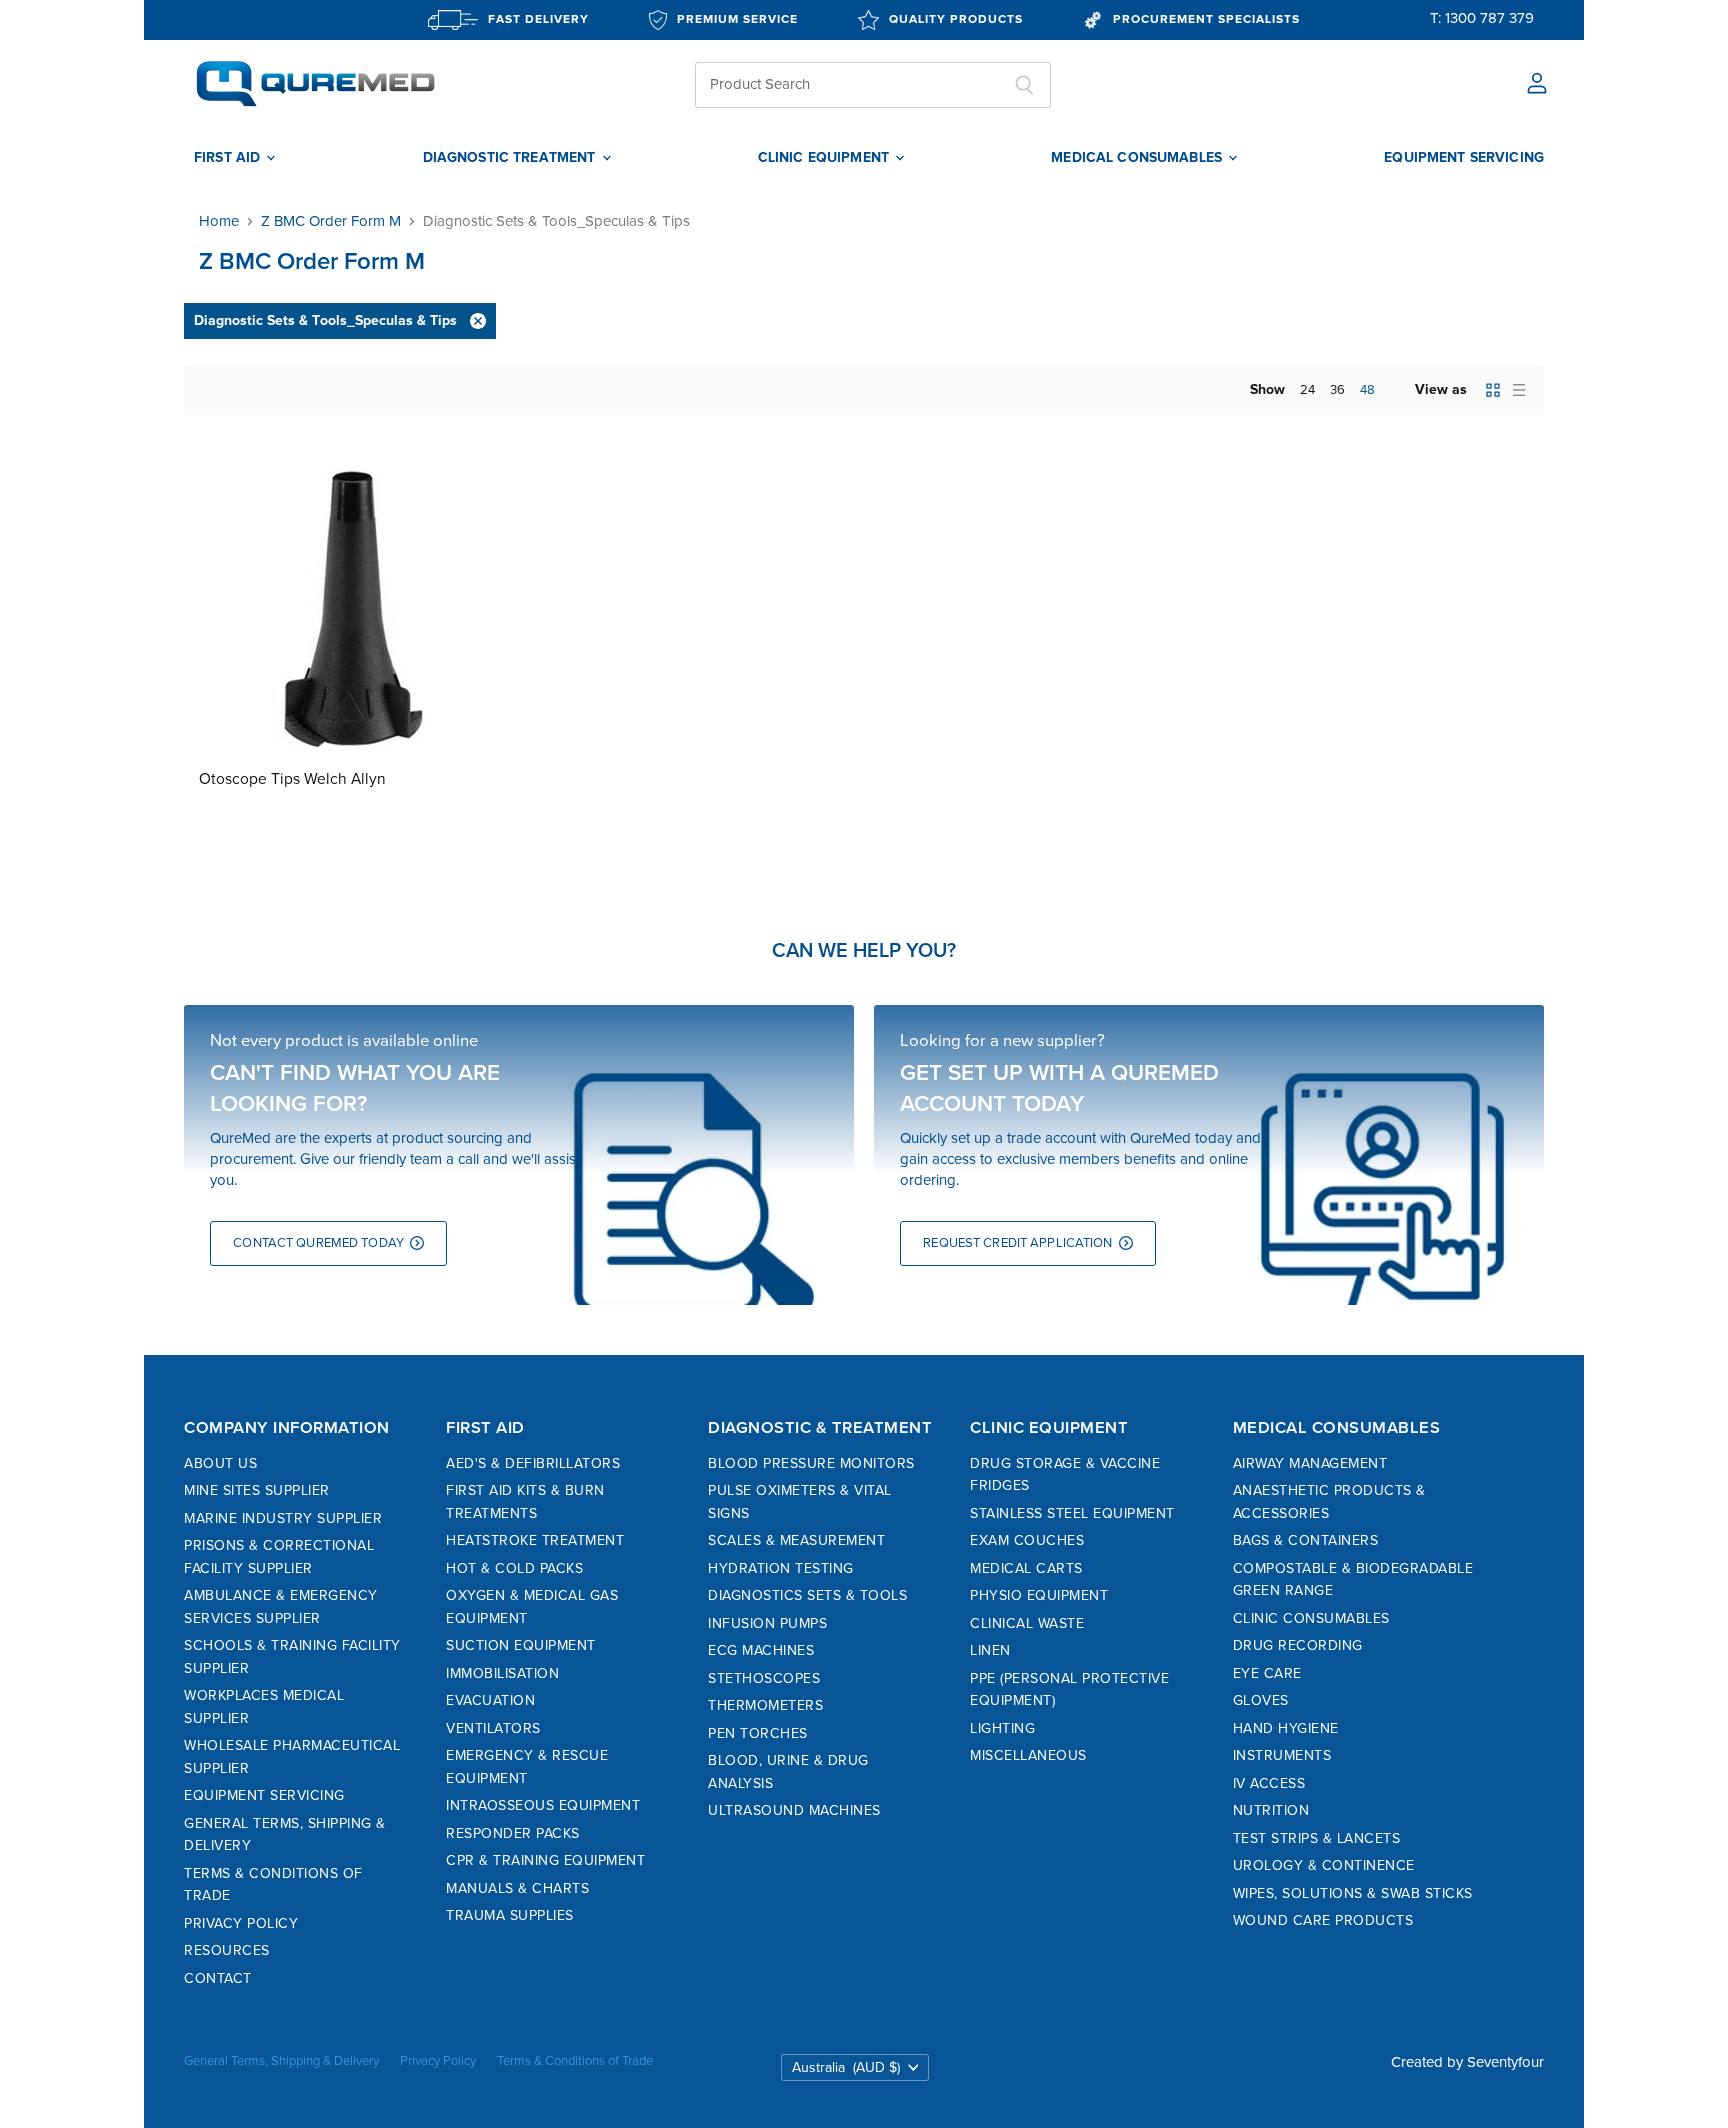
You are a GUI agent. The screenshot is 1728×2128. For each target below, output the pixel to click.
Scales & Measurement (796, 1540)
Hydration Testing (781, 1568)
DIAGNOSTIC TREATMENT (511, 158)
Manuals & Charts (517, 1888)
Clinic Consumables (1311, 1618)
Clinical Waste (1027, 1623)
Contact (218, 1978)
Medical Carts (1026, 1568)
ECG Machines (761, 1650)
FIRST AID (229, 158)
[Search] (1024, 85)
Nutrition (1271, 1810)
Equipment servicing (1464, 158)
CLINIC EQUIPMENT (825, 158)
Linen (990, 1650)
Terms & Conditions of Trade (575, 2061)
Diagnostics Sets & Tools (807, 1595)
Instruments (1282, 1755)
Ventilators (493, 1728)
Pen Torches (758, 1733)
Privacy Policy (241, 1923)
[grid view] (1493, 390)
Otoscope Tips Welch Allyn (292, 779)
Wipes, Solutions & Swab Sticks (1353, 1893)
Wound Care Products (1323, 1920)
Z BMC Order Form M (331, 221)
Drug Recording (1298, 1645)
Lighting (1002, 1728)
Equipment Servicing (264, 1795)
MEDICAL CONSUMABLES (1138, 158)
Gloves (1261, 1700)
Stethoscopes (764, 1678)
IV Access (1269, 1783)
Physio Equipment (1039, 1595)
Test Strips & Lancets (1317, 1838)
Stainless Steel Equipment (1072, 1513)
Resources (227, 1950)
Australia (846, 2067)
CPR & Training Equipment (545, 1860)
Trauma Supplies (510, 1915)
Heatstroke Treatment (535, 1540)
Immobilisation (502, 1673)
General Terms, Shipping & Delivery (281, 2061)
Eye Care (1267, 1673)
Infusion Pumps (767, 1623)
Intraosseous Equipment (543, 1805)
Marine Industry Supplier (283, 1518)
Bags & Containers (1306, 1540)
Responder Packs (513, 1833)
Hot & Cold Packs (514, 1568)
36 (1337, 390)
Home (219, 221)
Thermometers (765, 1705)
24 (1307, 390)
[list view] (1519, 390)
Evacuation (490, 1700)
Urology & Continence (1324, 1865)
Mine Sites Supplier (257, 1490)
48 (1367, 390)
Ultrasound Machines (794, 1810)
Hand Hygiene (1286, 1728)
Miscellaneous (1028, 1755)
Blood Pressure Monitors (811, 1463)
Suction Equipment (521, 1645)
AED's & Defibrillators (533, 1463)
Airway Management (1310, 1463)
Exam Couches (1027, 1540)
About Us (220, 1463)
